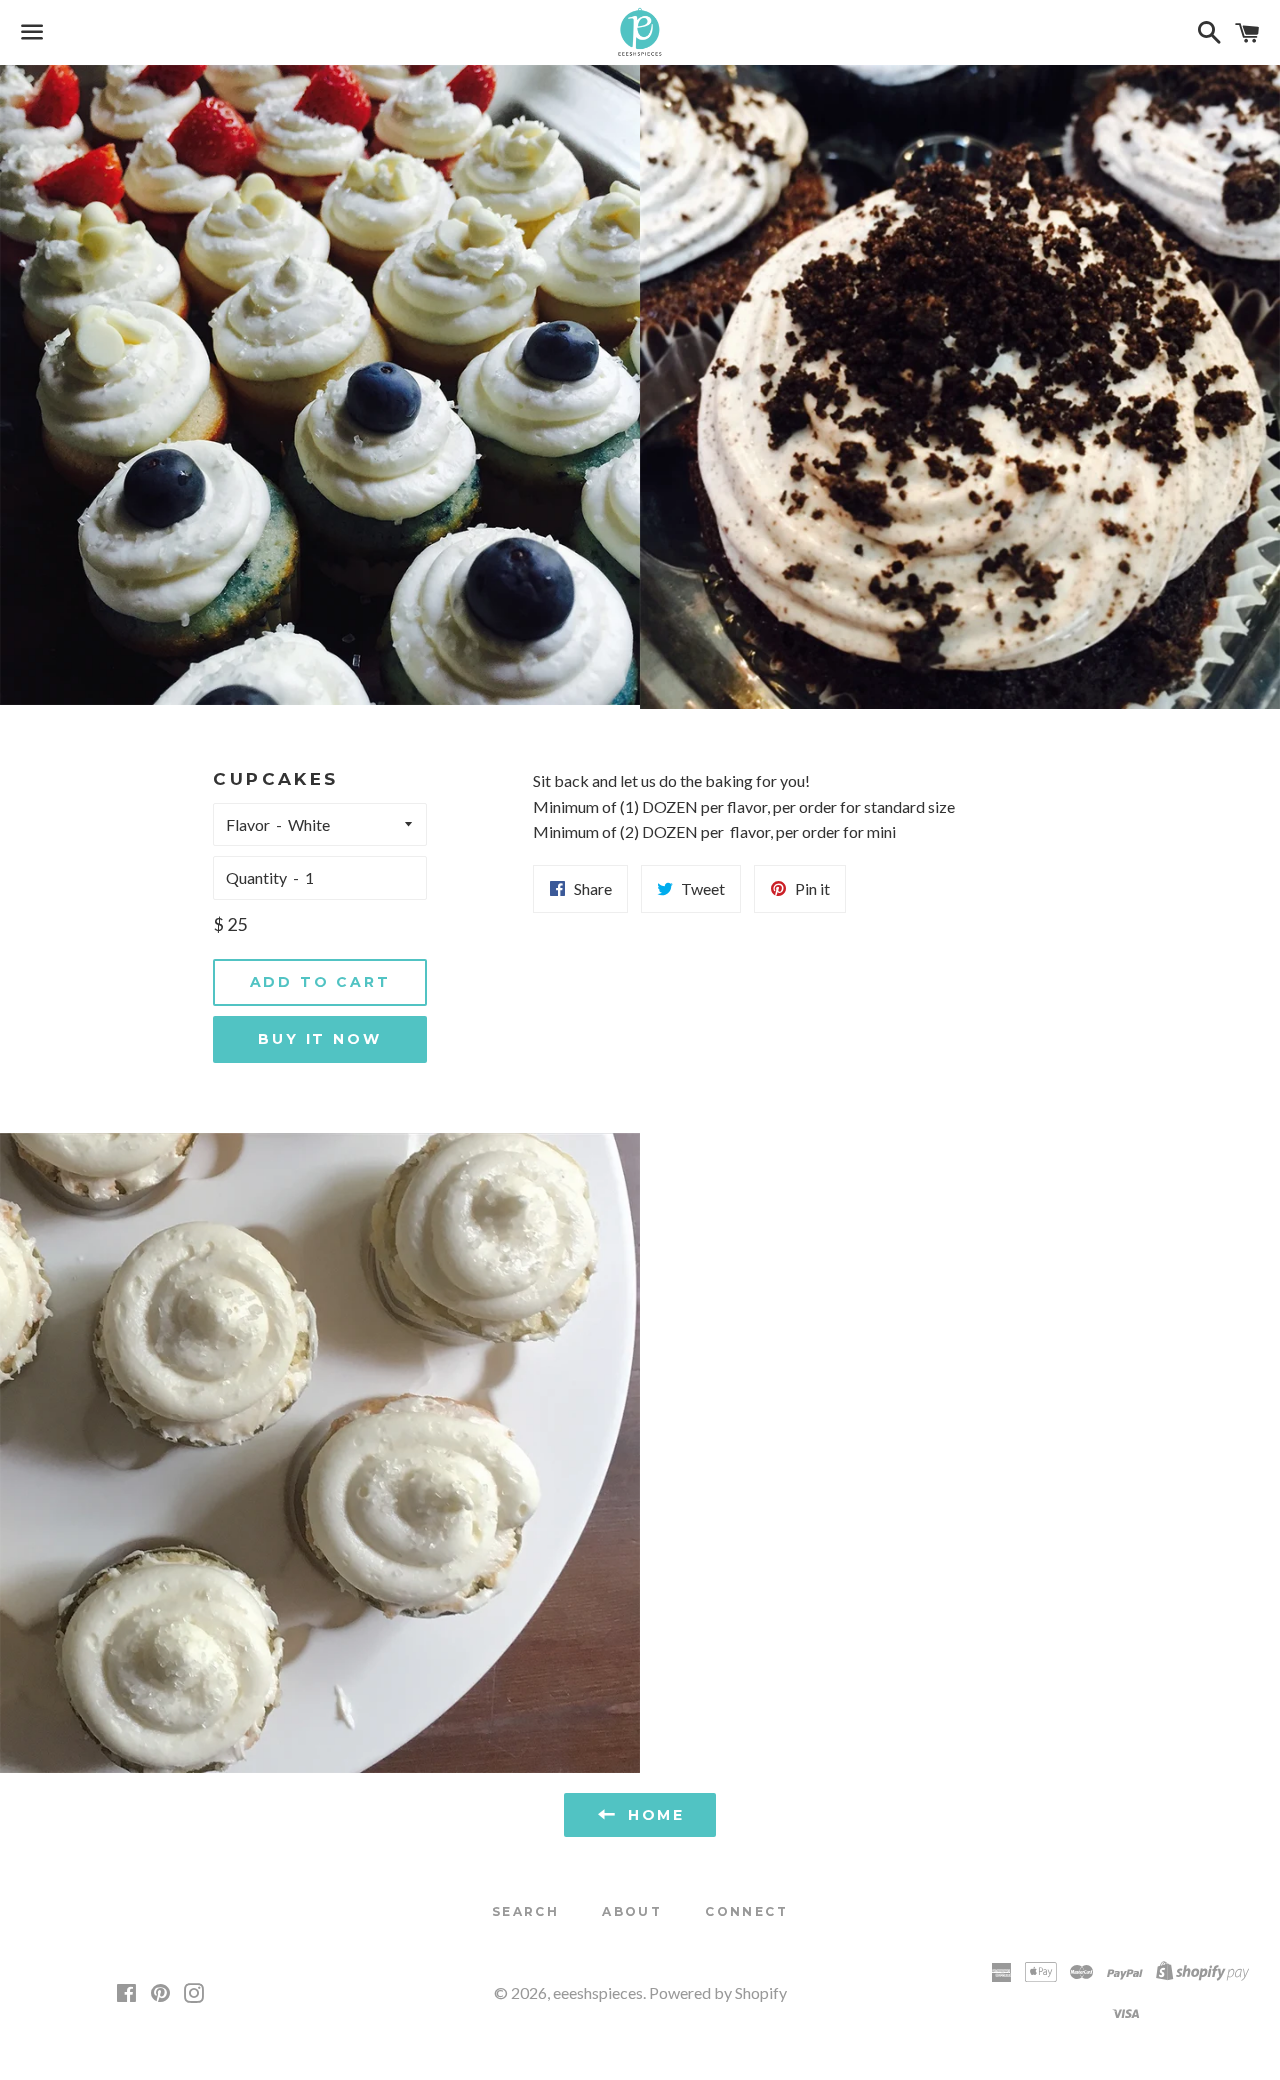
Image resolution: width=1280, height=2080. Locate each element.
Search (525, 1911)
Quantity (256, 877)
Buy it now (319, 1039)
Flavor (248, 824)
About (632, 1911)
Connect (746, 1911)
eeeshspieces (598, 1992)
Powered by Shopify (718, 1992)
